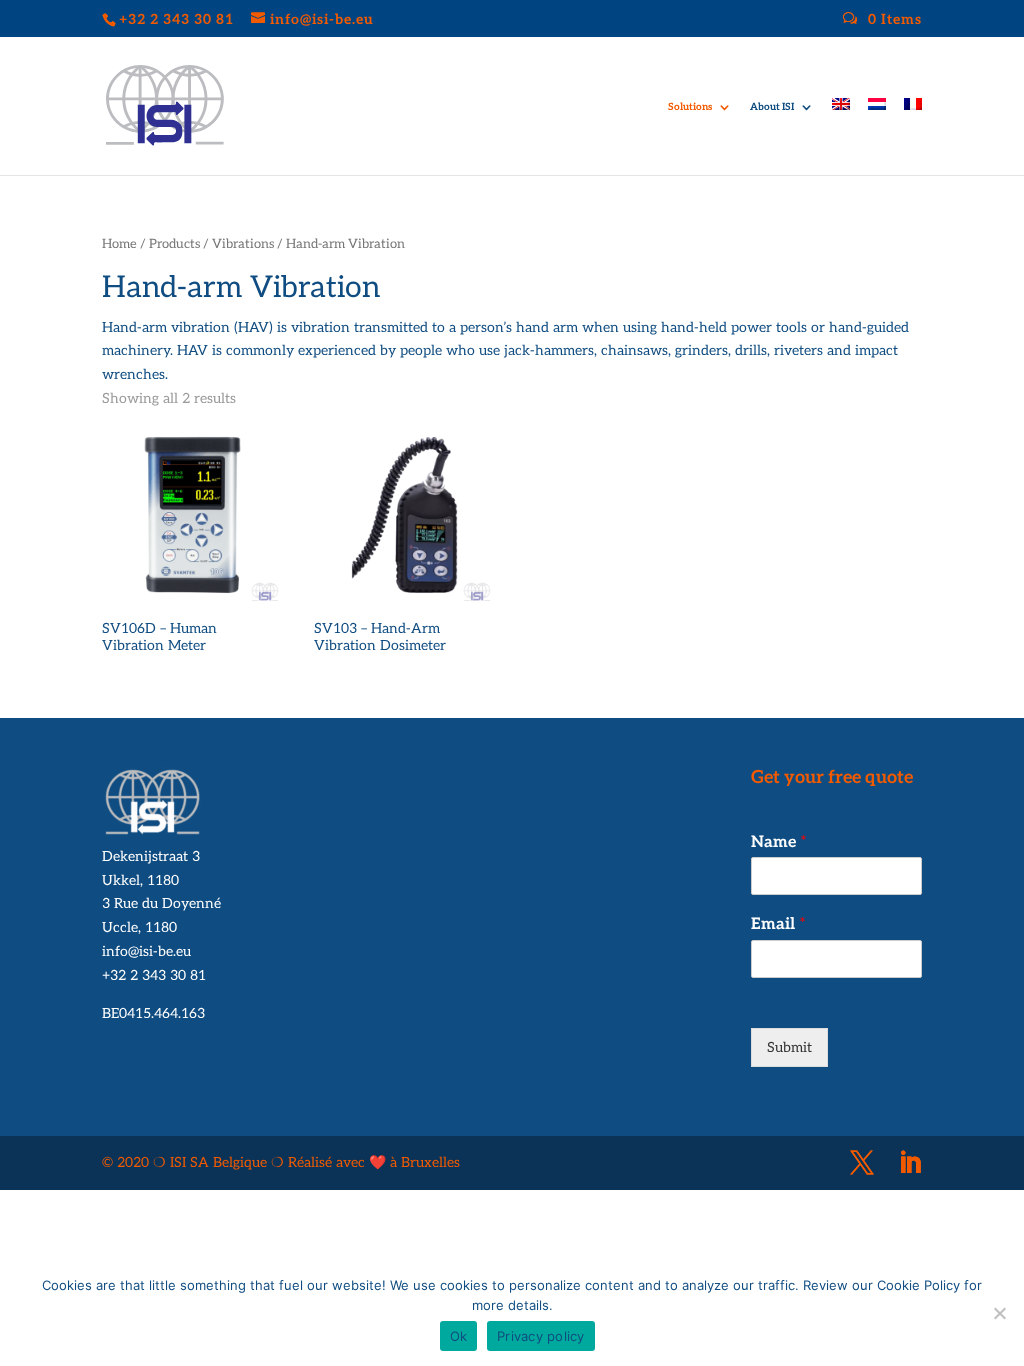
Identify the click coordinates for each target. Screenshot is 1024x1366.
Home (119, 244)
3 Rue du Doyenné (161, 903)
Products (174, 244)
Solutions (690, 107)
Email (778, 924)
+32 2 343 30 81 (154, 975)
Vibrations (243, 244)
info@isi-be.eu (146, 951)
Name (779, 842)
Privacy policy (541, 1336)
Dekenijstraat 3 (151, 856)
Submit (789, 1047)
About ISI (772, 107)
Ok (459, 1336)
